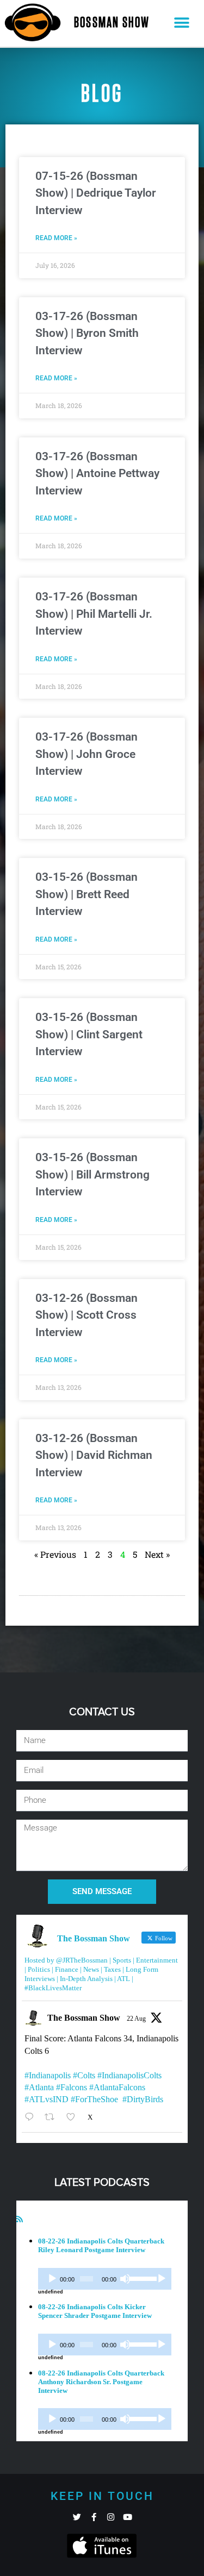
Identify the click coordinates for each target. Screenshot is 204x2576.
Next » (157, 1554)
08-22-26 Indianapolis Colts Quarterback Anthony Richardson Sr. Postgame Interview (101, 2382)
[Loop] (162, 2279)
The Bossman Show (84, 2018)
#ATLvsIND (47, 2099)
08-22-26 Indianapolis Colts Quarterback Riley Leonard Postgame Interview (101, 2245)
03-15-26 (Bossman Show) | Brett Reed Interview (86, 894)
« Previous (55, 1554)
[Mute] (125, 2279)
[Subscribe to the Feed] (20, 2219)
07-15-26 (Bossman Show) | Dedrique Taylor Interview (96, 193)
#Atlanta (39, 2087)
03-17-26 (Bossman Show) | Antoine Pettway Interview (97, 474)
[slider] (141, 2278)
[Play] (52, 2279)
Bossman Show (112, 23)
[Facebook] (94, 2517)
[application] (105, 2279)
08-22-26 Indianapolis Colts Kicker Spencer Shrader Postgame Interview (95, 2311)
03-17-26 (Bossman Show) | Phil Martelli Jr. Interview (94, 614)
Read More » (56, 238)
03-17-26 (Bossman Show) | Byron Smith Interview (87, 333)
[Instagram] (111, 2517)
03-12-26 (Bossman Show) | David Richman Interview (94, 1455)
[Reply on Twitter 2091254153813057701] (32, 2117)
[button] (181, 23)
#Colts (84, 2075)
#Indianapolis (48, 2075)
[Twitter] (77, 2517)
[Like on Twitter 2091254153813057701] (74, 2117)
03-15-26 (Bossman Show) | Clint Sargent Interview (89, 1034)
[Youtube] (128, 2517)
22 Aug (136, 2019)
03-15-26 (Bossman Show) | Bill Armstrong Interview (92, 1174)
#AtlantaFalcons (117, 2087)
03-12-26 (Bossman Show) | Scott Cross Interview (86, 1315)
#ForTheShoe (94, 2099)
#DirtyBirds (143, 2099)
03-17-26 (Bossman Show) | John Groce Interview (86, 754)
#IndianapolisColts (129, 2075)
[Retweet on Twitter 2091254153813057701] (53, 2117)
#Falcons (72, 2087)
